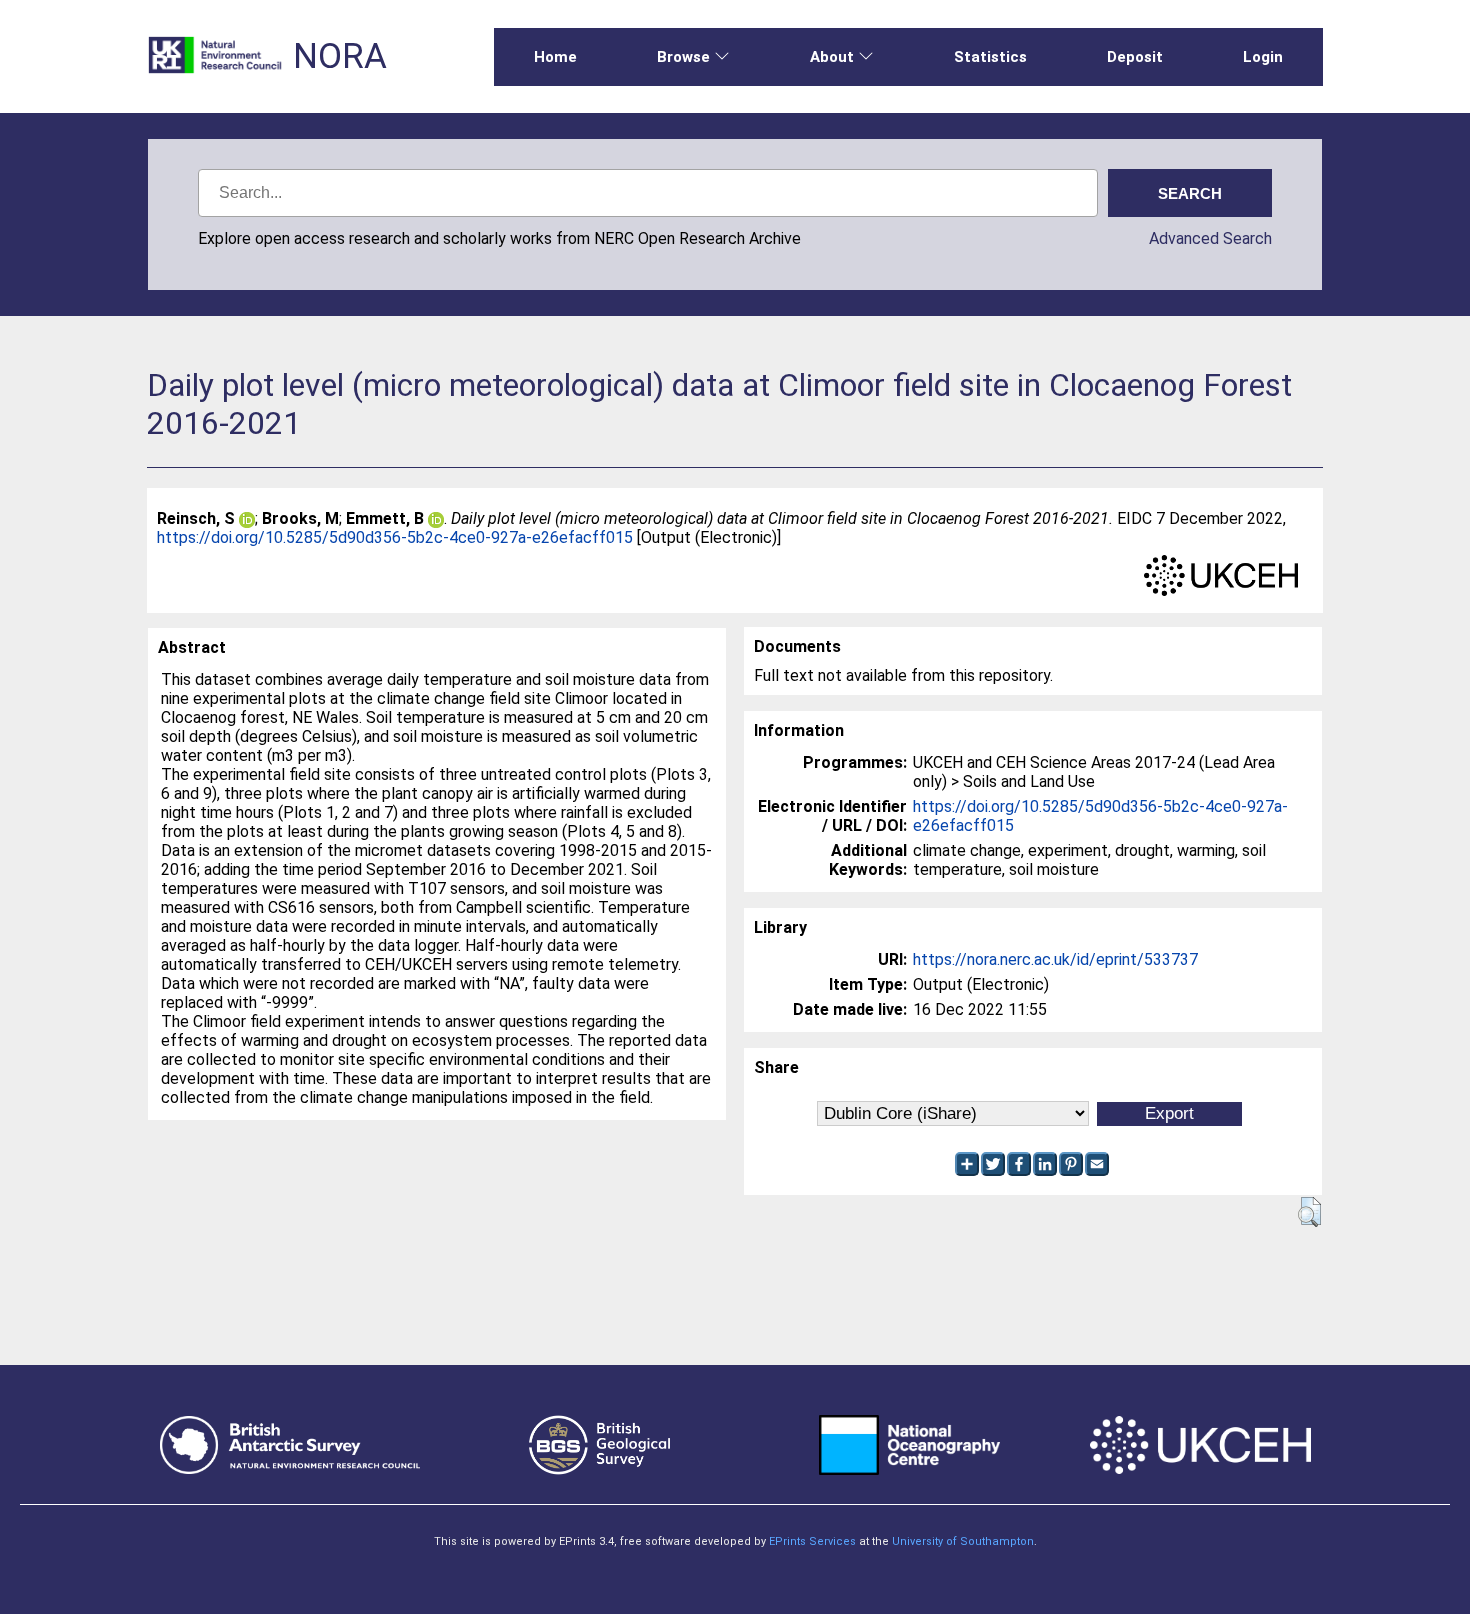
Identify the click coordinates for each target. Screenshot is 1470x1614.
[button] (1309, 1212)
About (832, 57)
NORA (340, 56)
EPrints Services (812, 1541)
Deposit (1135, 57)
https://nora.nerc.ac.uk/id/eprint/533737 (1055, 959)
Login (1263, 57)
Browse (683, 57)
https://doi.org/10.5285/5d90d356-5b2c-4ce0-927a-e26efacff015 (395, 537)
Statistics (990, 57)
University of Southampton (963, 1541)
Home (555, 57)
